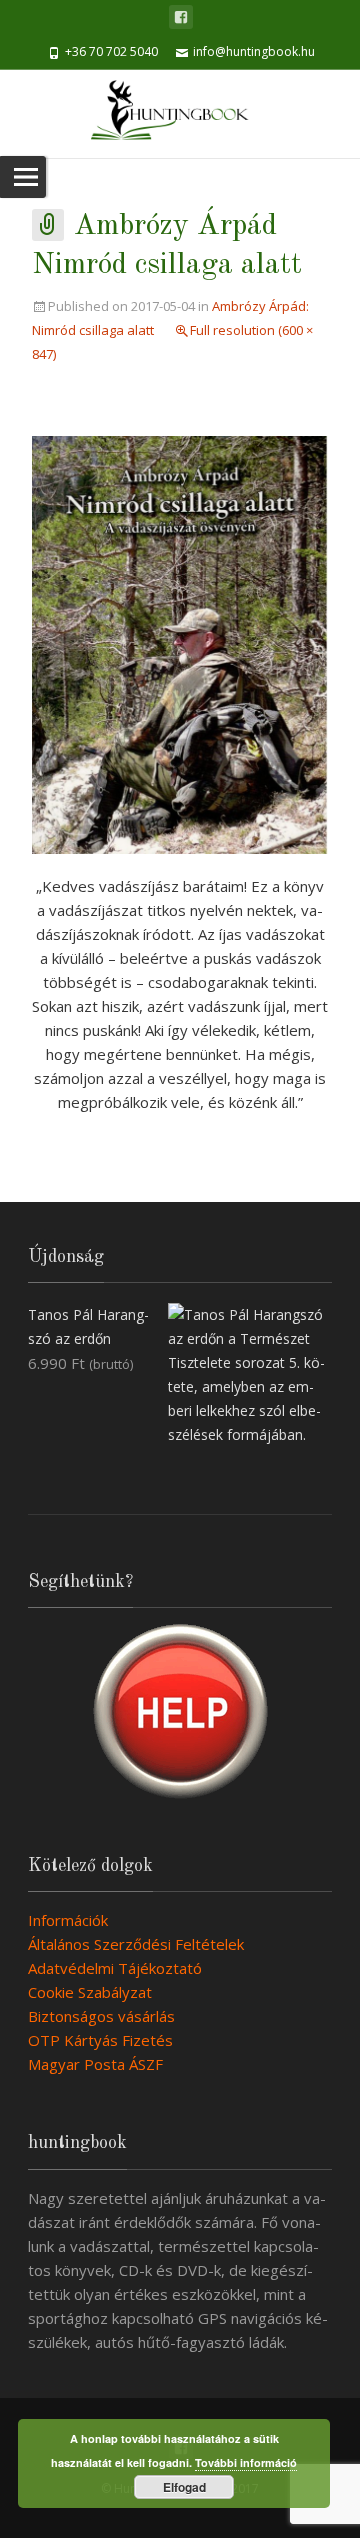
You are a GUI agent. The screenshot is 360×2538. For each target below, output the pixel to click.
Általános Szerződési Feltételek (136, 1944)
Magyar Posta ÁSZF (95, 2064)
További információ (246, 2462)
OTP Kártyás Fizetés (100, 2040)
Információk (68, 1920)
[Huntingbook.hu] (179, 114)
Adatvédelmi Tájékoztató (115, 1968)
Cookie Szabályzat (90, 1992)
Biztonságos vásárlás (101, 2016)
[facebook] (181, 17)
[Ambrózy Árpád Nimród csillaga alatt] (180, 643)
